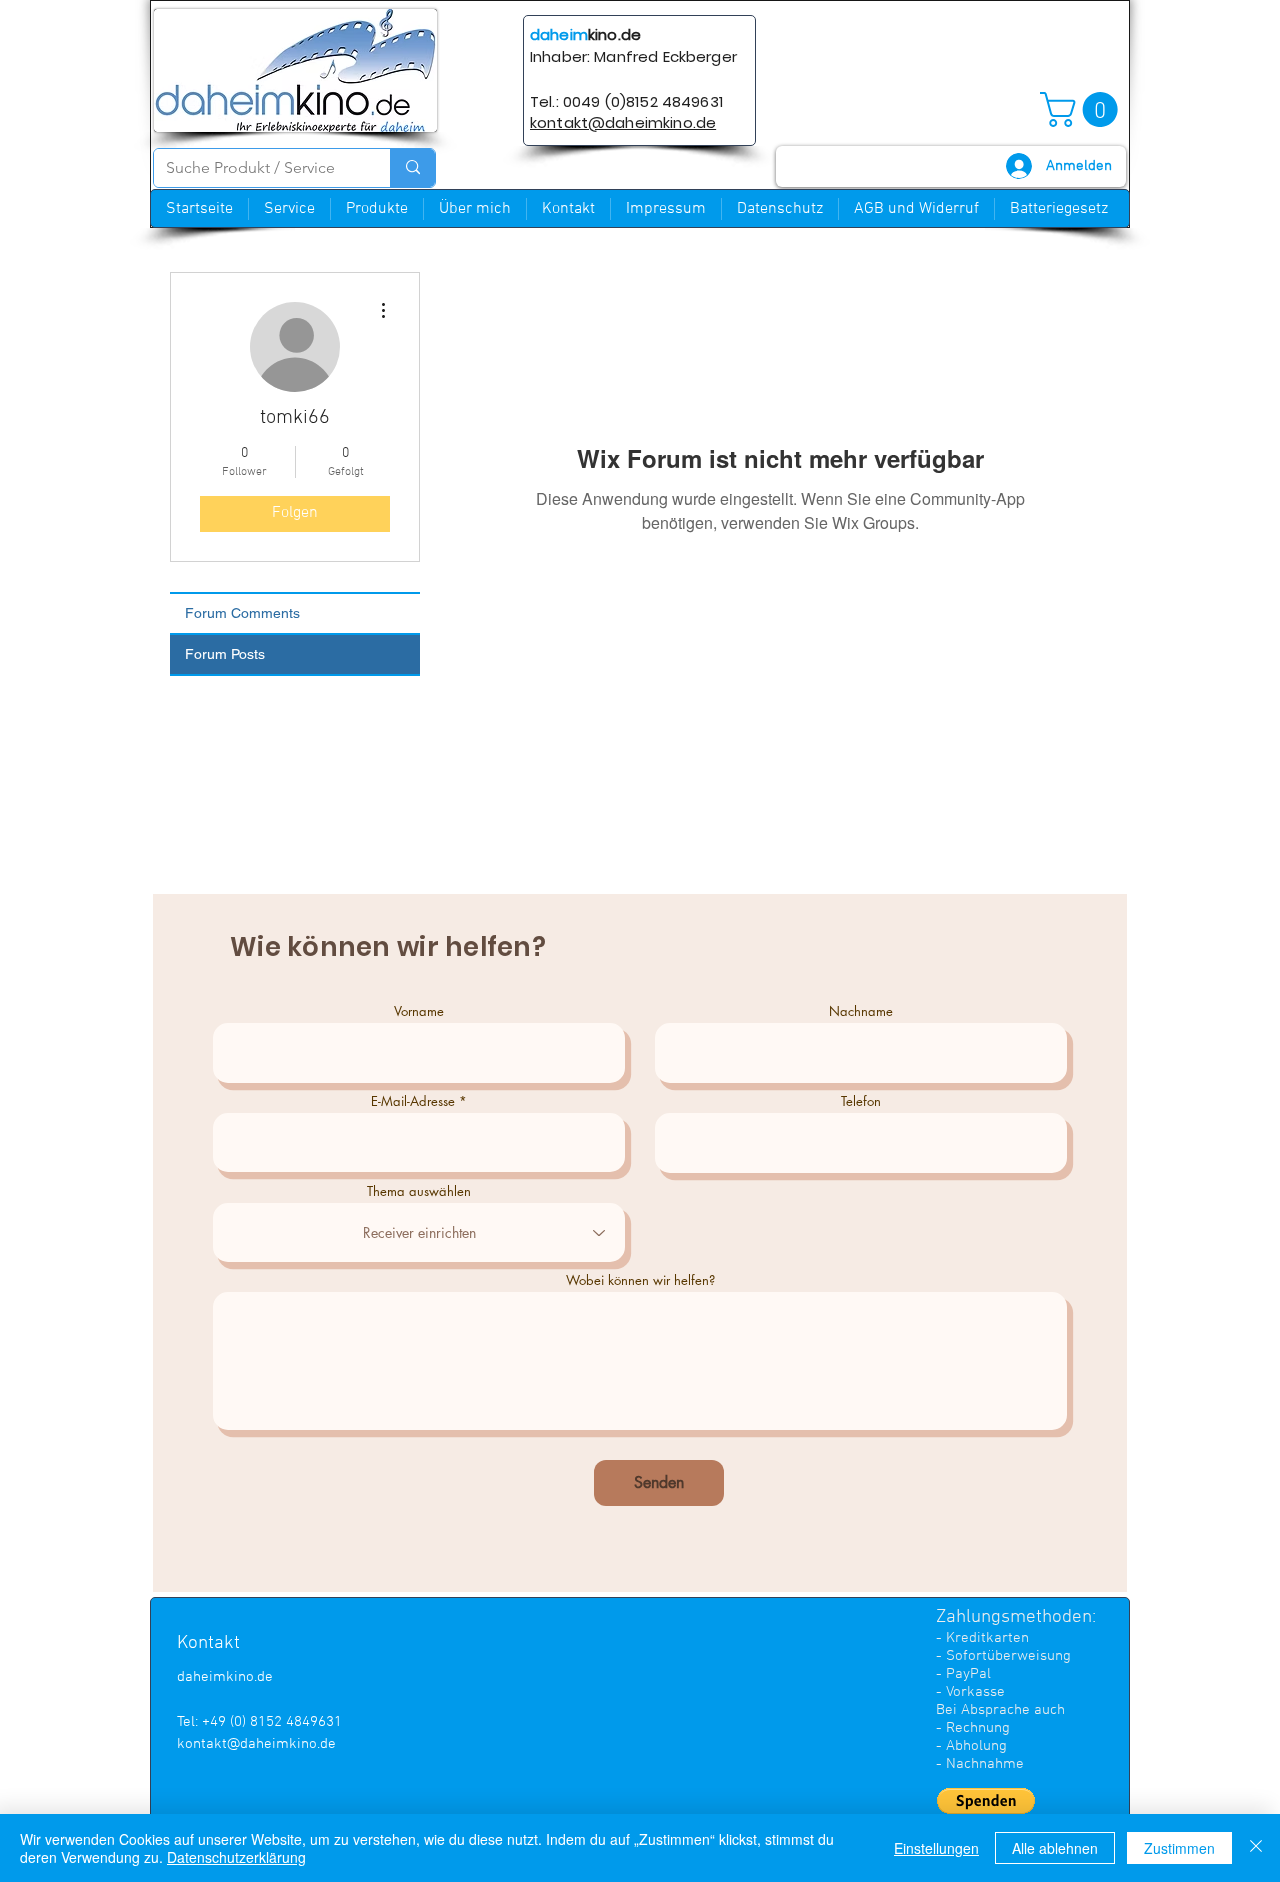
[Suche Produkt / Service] (412, 168)
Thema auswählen (419, 1191)
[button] (1083, 109)
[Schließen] (1256, 1848)
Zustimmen (1179, 1848)
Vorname (419, 1011)
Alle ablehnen (1055, 1848)
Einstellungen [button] (936, 1848)
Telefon (861, 1101)
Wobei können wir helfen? (640, 1280)
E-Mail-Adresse (413, 1101)
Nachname (861, 1011)
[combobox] (419, 1232)
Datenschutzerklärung (236, 1857)
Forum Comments (242, 613)
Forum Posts (225, 654)
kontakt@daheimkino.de (256, 1744)
